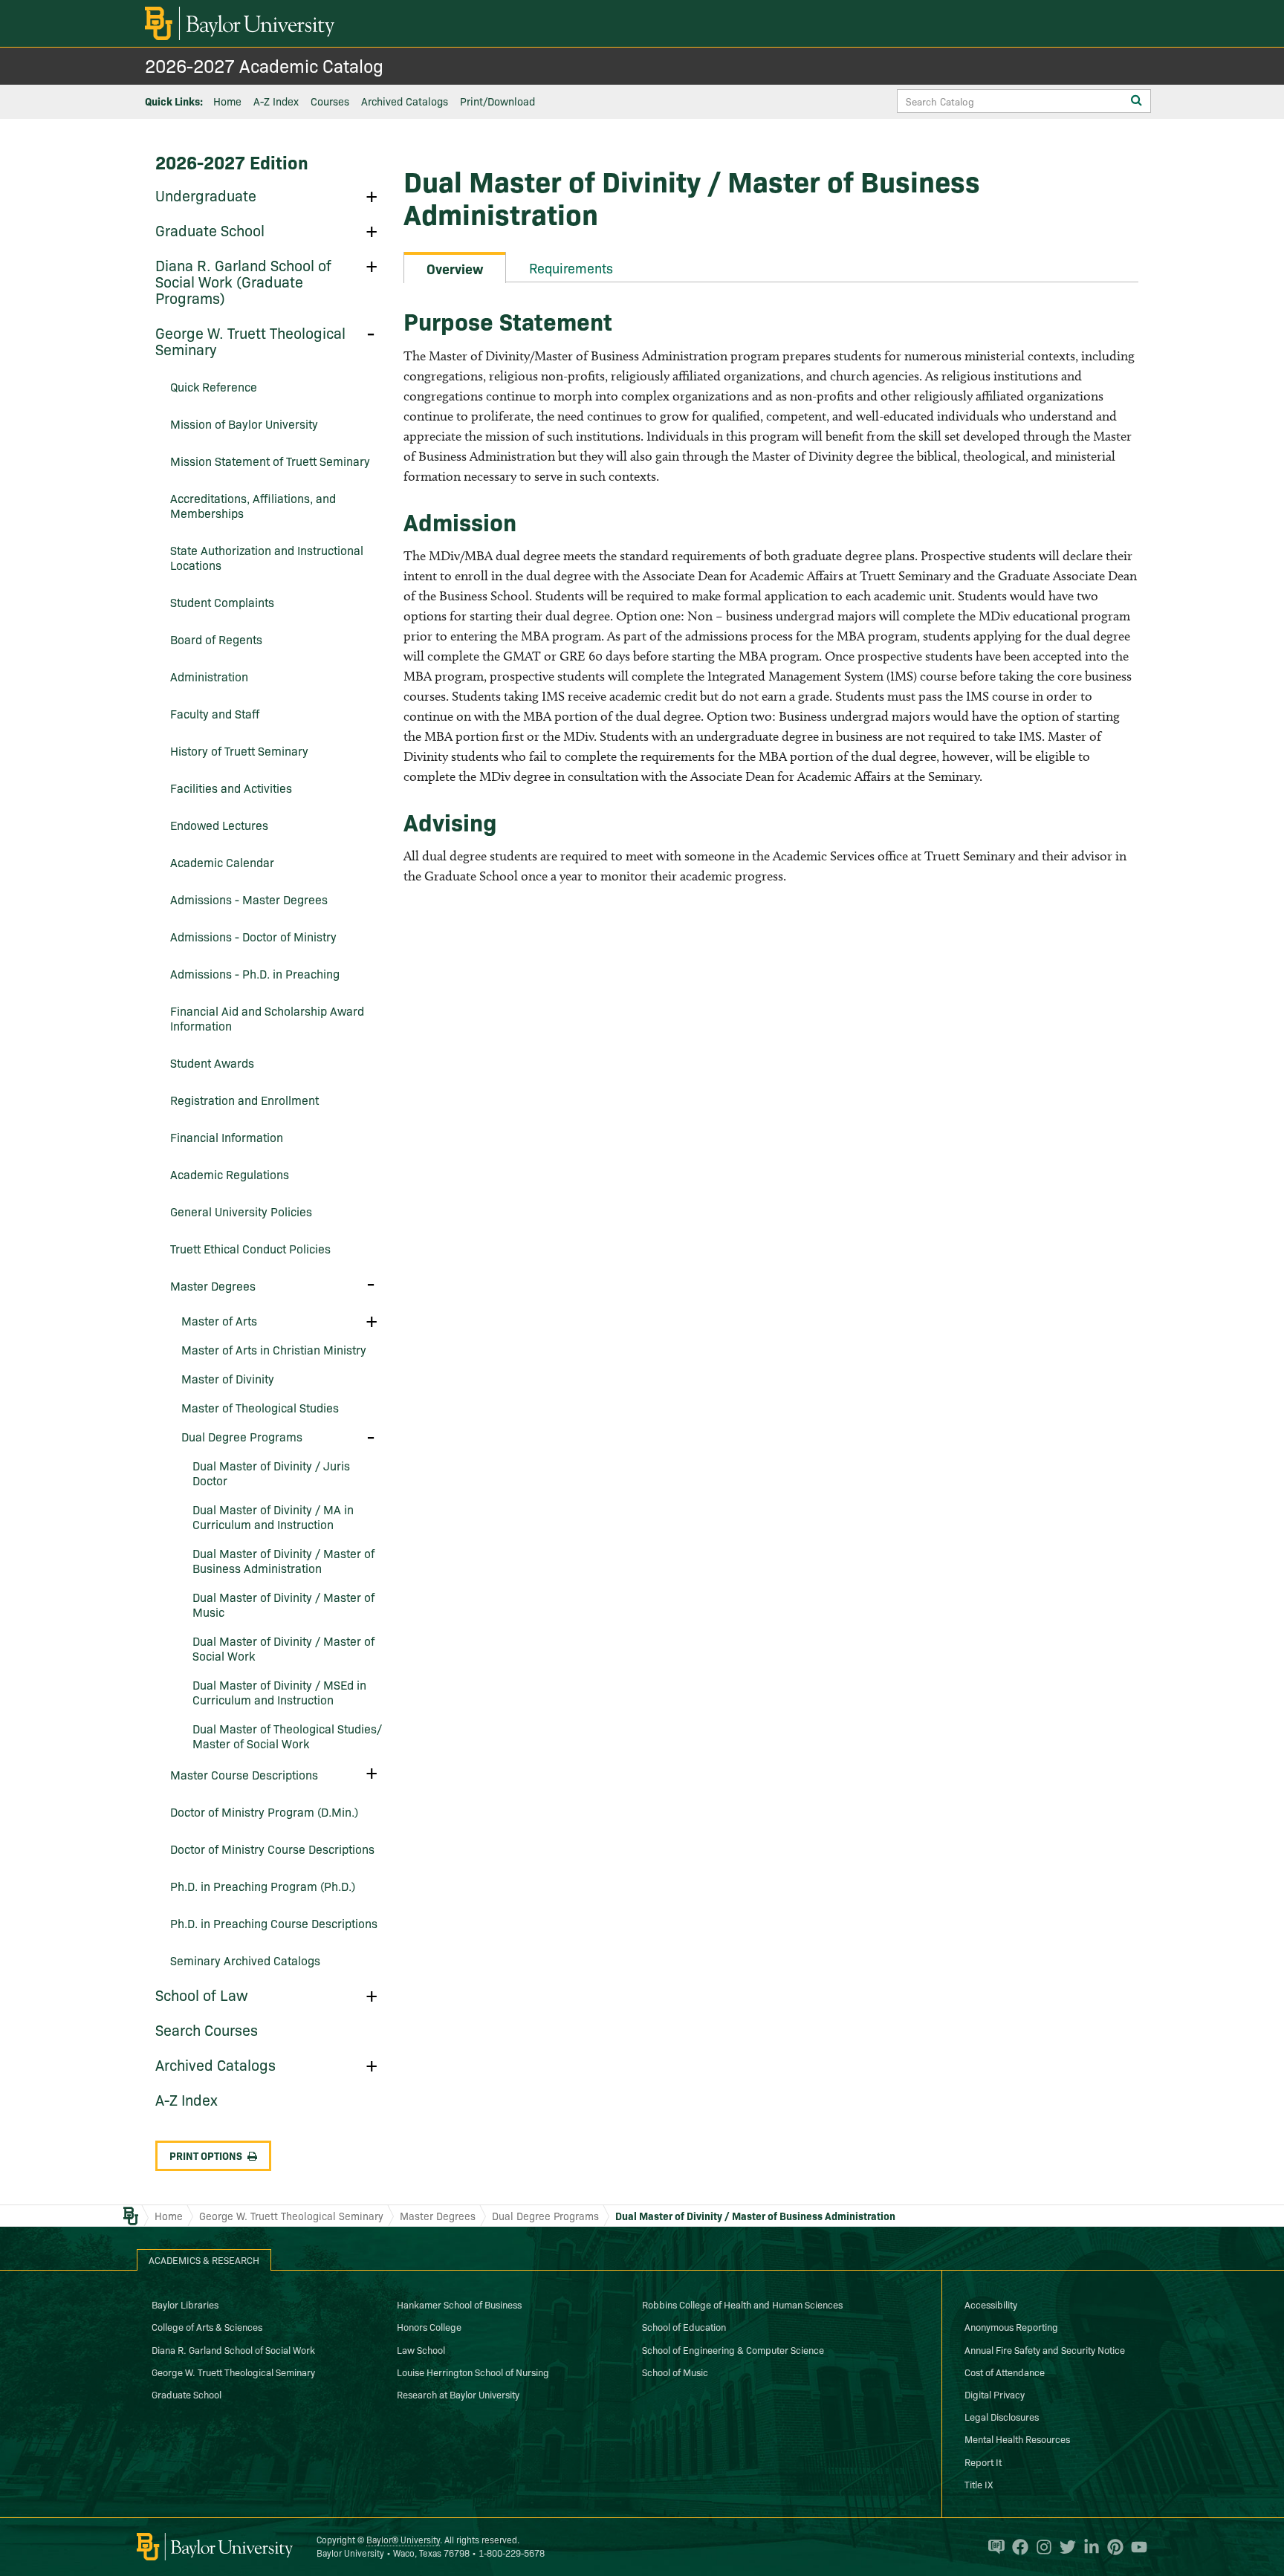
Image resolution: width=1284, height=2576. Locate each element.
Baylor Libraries (185, 2304)
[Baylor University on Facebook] (1016, 2547)
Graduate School (210, 230)
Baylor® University (403, 2539)
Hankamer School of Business (459, 2304)
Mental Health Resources (1017, 2439)
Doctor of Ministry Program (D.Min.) (264, 1811)
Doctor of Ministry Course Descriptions (272, 1849)
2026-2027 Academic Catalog (264, 65)
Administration (209, 676)
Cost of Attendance (1005, 2372)
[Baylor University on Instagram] (1040, 2547)
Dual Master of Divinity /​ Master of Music (283, 1604)
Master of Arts (219, 1320)
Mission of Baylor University (244, 424)
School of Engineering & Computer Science (733, 2349)
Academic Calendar (222, 862)
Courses (330, 101)
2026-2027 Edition (232, 162)
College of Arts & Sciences (207, 2326)
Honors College (429, 2326)
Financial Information (227, 1137)
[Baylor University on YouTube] (1135, 2547)
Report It (983, 2462)
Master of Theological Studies (260, 1407)
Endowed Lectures (219, 825)
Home (227, 101)
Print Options (206, 2155)
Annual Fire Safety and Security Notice (1045, 2349)
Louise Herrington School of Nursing (473, 2372)
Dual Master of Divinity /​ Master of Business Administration (283, 1560)
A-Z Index (276, 101)
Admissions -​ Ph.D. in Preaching (255, 973)
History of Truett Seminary (239, 750)
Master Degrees (213, 1285)
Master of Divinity (228, 1378)
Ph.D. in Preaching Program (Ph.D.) (263, 1886)
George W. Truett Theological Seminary (250, 340)
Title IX (979, 2484)
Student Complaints (222, 602)
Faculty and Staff (215, 713)
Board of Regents (216, 639)
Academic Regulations (230, 1174)
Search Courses (207, 2029)
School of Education (684, 2326)
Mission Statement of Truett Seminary (270, 461)
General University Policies (241, 1211)
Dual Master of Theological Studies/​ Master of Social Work (287, 1736)
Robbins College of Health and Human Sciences (742, 2304)
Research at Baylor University (458, 2394)
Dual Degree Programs (242, 1436)
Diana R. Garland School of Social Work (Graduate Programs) (243, 281)
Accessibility (991, 2304)
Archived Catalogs (405, 101)
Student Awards (212, 1062)
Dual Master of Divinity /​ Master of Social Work (283, 1648)
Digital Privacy (995, 2394)
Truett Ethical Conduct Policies (250, 1248)
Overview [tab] (455, 269)
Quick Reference (214, 386)
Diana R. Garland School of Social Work (233, 2349)
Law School (421, 2349)
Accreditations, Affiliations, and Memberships (253, 505)
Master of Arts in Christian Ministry (274, 1349)
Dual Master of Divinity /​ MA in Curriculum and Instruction (273, 1516)
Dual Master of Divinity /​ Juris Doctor (271, 1473)
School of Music (675, 2372)
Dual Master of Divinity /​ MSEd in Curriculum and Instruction (279, 1692)
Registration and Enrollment (244, 1100)
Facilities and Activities (231, 788)
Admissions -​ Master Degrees (249, 899)
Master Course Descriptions (244, 1774)
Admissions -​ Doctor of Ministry (253, 936)
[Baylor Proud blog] (993, 2547)
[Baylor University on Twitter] (1064, 2547)
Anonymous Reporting (1011, 2326)
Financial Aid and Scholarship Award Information (267, 1018)
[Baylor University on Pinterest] (1112, 2547)
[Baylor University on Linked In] (1088, 2547)
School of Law (202, 1994)
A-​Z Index (187, 2099)
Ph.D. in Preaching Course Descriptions (274, 1923)
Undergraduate (206, 195)
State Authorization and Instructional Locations (267, 557)
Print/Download (497, 101)
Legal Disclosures (1002, 2416)
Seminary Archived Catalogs (245, 1960)
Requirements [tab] (571, 268)
